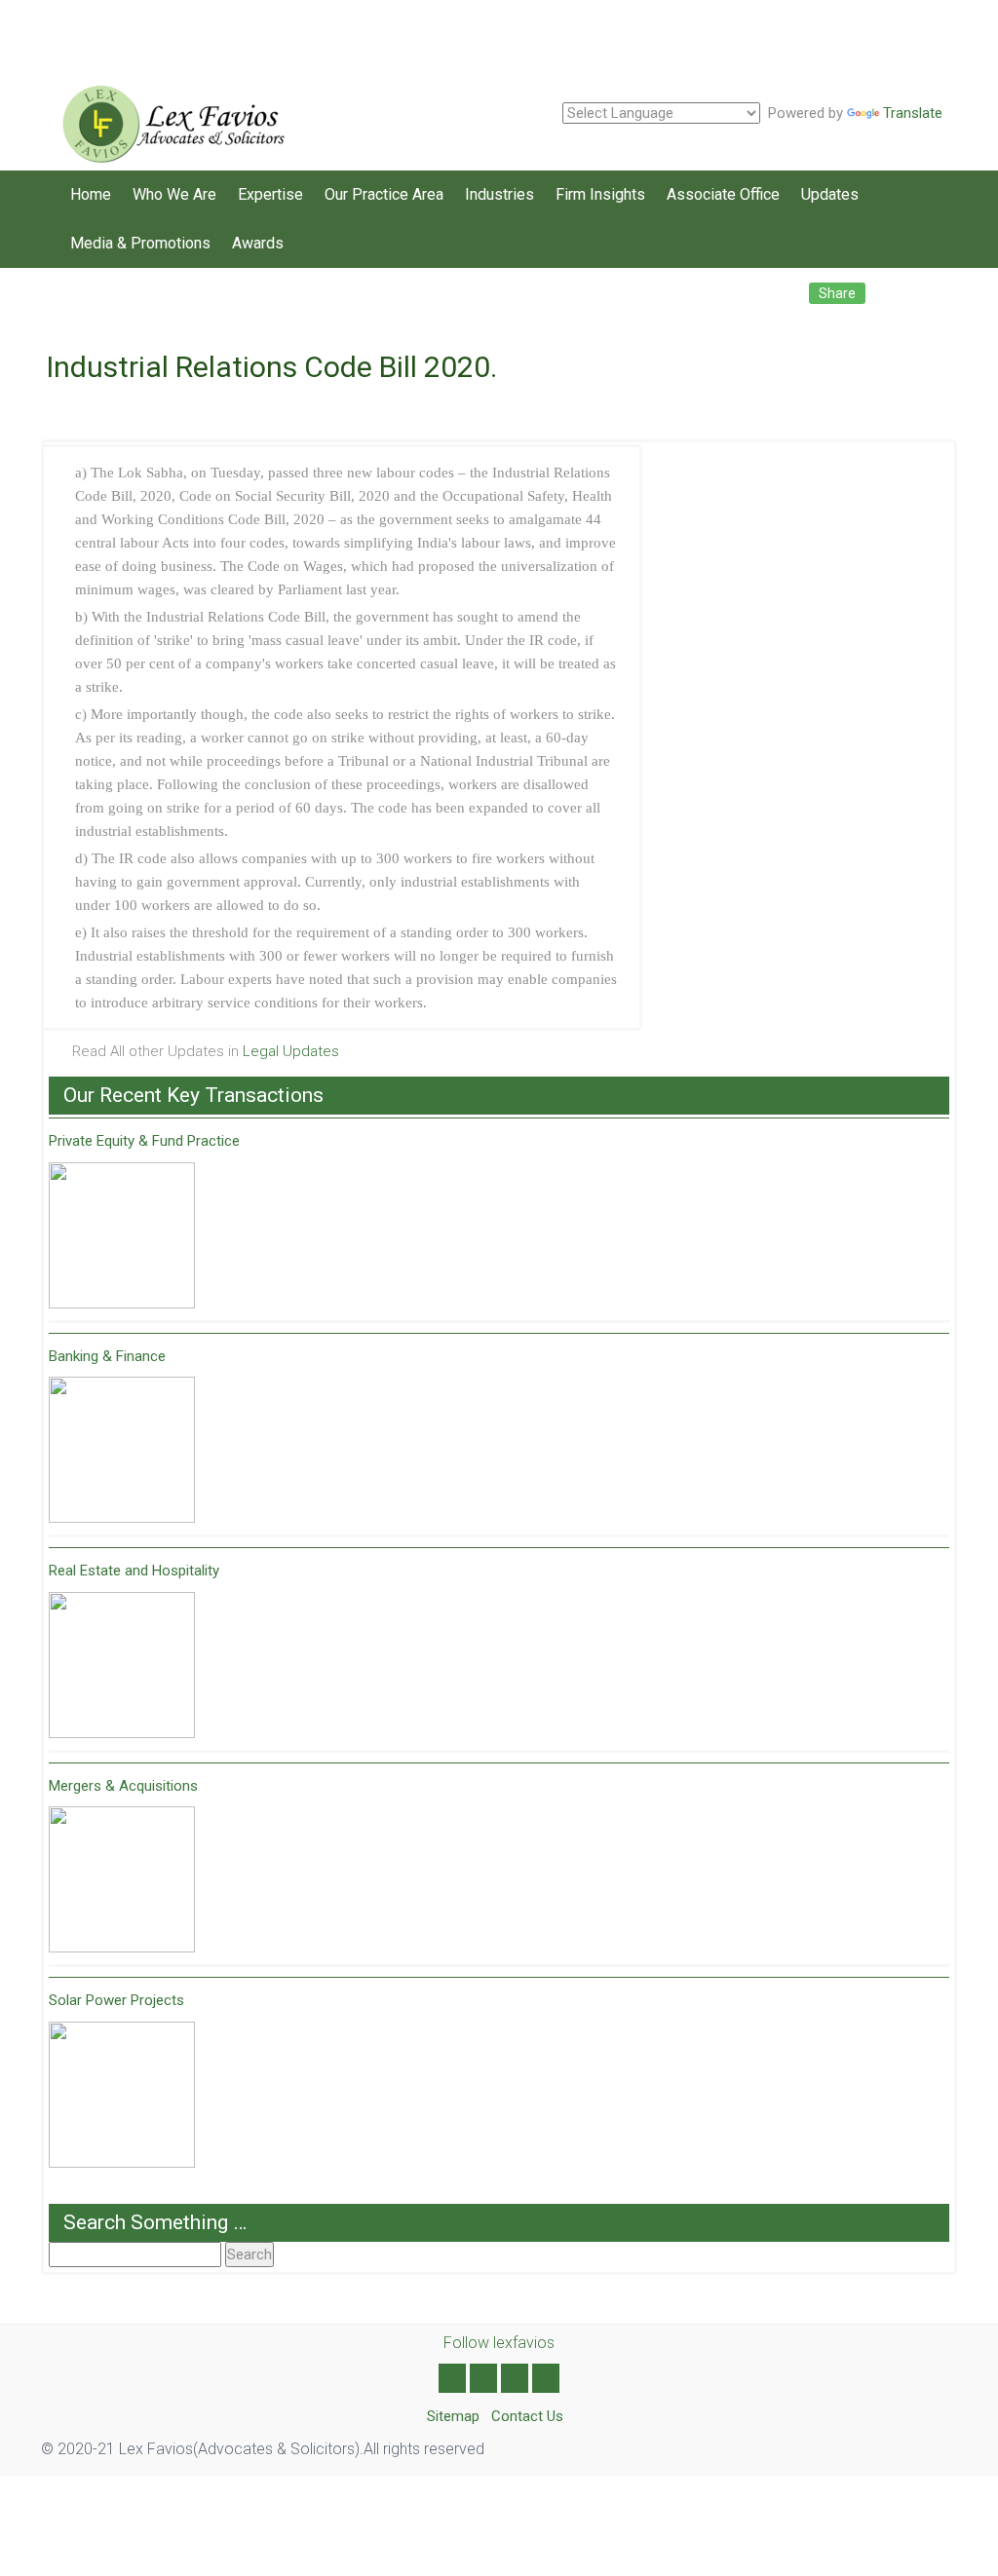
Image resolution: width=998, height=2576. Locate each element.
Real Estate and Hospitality (134, 1571)
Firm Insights (600, 194)
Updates (830, 194)
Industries (499, 194)
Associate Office (723, 194)
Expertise (270, 194)
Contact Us (527, 2416)
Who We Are (174, 194)
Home (91, 194)
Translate (913, 113)
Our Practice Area (384, 194)
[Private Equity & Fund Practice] (122, 1235)
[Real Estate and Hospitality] (122, 1665)
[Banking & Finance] (122, 1450)
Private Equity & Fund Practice (144, 1141)
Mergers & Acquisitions (123, 1786)
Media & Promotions (140, 243)
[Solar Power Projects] (122, 2095)
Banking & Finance (107, 1356)
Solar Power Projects (116, 2000)
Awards (258, 243)
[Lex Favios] (167, 117)
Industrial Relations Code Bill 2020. (271, 367)
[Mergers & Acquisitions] (122, 1879)
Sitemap (453, 2416)
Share (837, 293)
